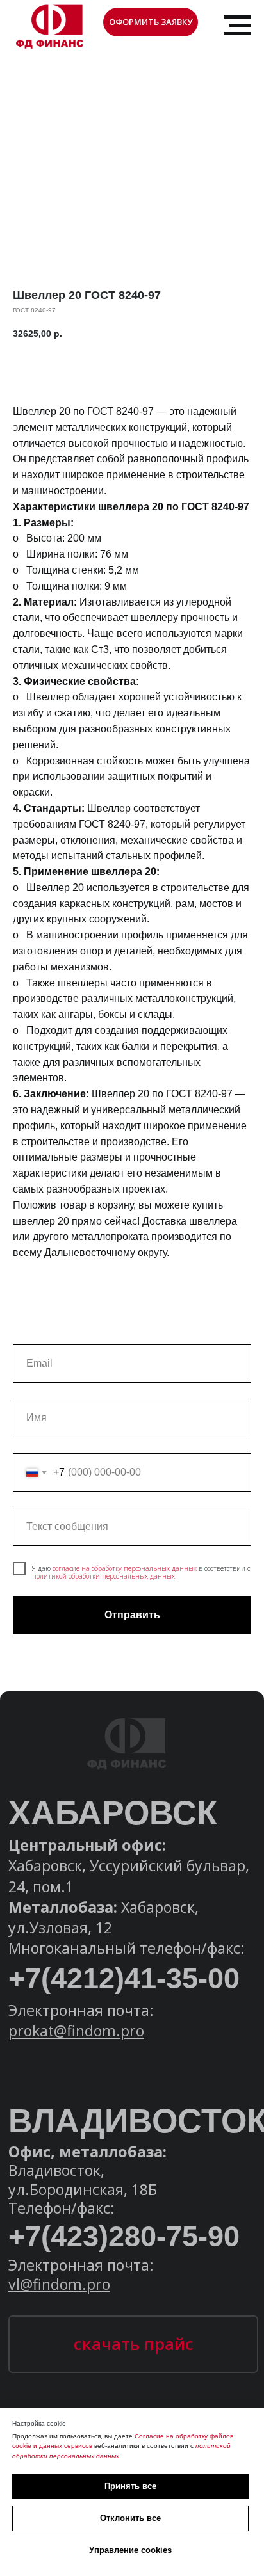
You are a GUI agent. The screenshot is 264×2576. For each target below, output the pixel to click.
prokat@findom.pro (76, 2031)
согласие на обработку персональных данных (125, 1568)
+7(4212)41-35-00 (124, 1978)
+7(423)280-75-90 (124, 2236)
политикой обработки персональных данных (103, 1576)
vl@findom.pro (59, 2284)
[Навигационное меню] (238, 26)
